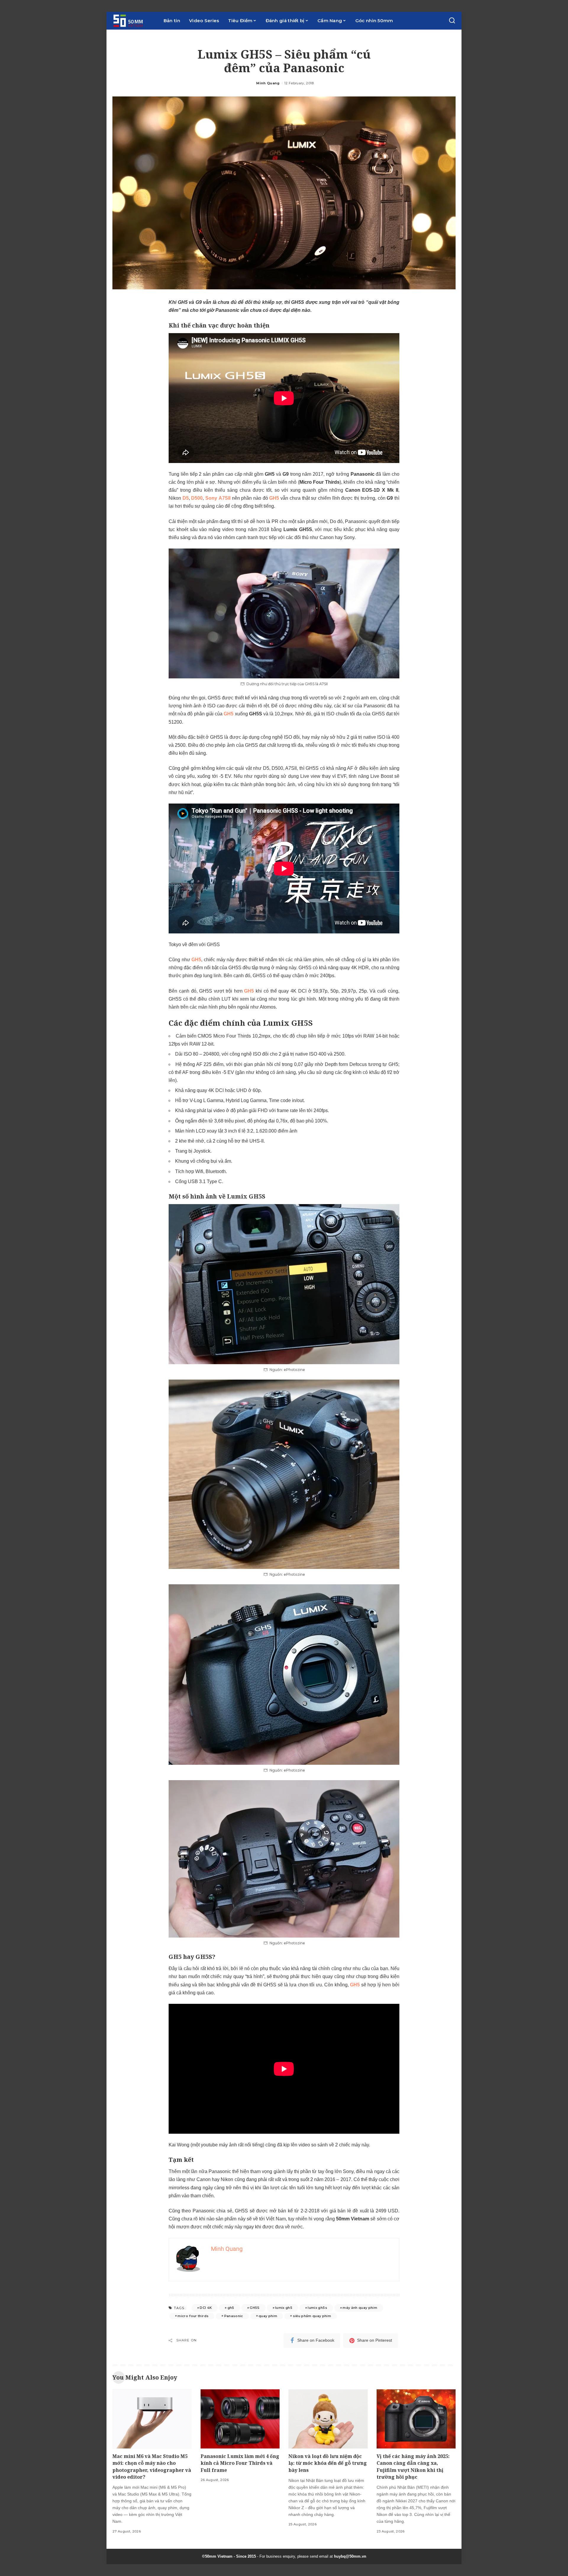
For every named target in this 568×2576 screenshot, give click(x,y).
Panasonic (234, 2316)
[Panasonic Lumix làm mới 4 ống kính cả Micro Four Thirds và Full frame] (240, 2419)
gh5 (231, 2308)
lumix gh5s (317, 2308)
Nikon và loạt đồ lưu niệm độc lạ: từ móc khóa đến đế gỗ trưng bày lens (328, 2463)
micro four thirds (193, 2316)
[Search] (452, 21)
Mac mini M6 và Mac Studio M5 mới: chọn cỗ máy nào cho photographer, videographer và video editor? (152, 2467)
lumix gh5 (284, 2308)
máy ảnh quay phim (360, 2308)
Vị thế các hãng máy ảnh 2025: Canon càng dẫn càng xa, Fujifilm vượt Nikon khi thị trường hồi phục (413, 2467)
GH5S (255, 2308)
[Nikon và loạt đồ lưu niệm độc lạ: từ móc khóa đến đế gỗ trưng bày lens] (328, 2419)
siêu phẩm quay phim (312, 2316)
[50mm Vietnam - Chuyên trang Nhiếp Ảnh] (134, 21)
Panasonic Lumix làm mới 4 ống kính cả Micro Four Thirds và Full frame (240, 2463)
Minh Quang (268, 83)
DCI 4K (206, 2308)
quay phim (268, 2316)
